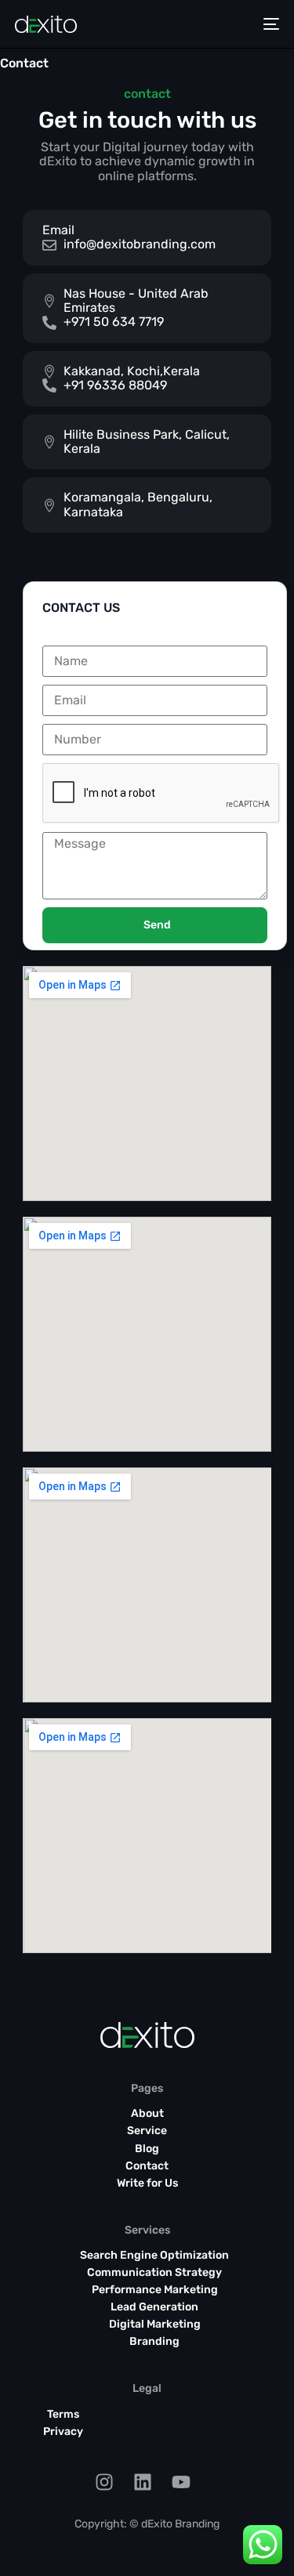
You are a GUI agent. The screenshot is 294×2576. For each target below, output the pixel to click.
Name (59, 639)
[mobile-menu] (270, 24)
